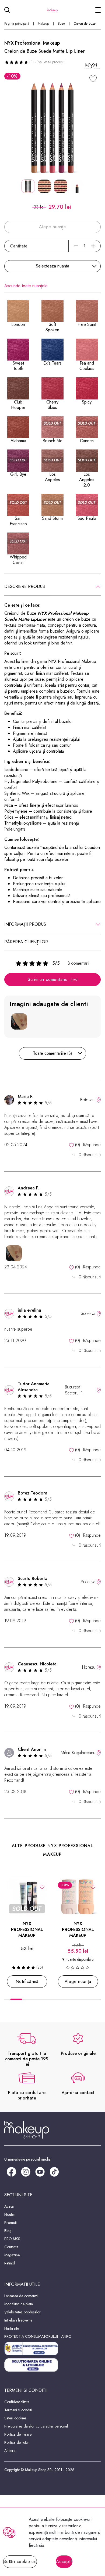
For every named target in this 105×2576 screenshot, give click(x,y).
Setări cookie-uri (20, 2562)
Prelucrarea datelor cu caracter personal (36, 2426)
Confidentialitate (17, 2402)
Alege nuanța (78, 1981)
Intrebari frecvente (18, 2320)
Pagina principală (17, 24)
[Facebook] (11, 2172)
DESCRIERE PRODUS (25, 586)
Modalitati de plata (19, 2304)
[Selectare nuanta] (93, 79)
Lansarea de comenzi (21, 2296)
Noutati (10, 2214)
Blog (8, 2231)
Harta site (12, 2328)
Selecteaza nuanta (52, 266)
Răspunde (92, 1145)
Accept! (64, 2562)
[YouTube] (40, 2172)
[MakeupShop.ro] (52, 10)
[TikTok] (54, 2172)
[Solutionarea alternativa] (52, 2349)
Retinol (10, 2263)
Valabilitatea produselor (22, 2312)
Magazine (12, 2255)
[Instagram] (26, 2172)
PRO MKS (12, 2239)
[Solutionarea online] (52, 2365)
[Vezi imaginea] (52, 128)
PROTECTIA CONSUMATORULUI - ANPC (38, 2336)
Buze (61, 24)
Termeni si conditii (18, 2410)
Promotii (11, 2223)
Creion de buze (85, 24)
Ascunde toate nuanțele (26, 286)
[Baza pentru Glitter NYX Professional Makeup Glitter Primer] (27, 1897)
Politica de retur (17, 2442)
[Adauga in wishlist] (42, 1886)
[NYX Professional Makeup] (91, 66)
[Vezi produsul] (93, 1886)
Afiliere (10, 2451)
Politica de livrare (18, 2434)
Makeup (43, 24)
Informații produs (25, 924)
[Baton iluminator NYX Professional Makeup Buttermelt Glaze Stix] (78, 1897)
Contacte (11, 2247)
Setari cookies (15, 2418)
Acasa (9, 2206)
